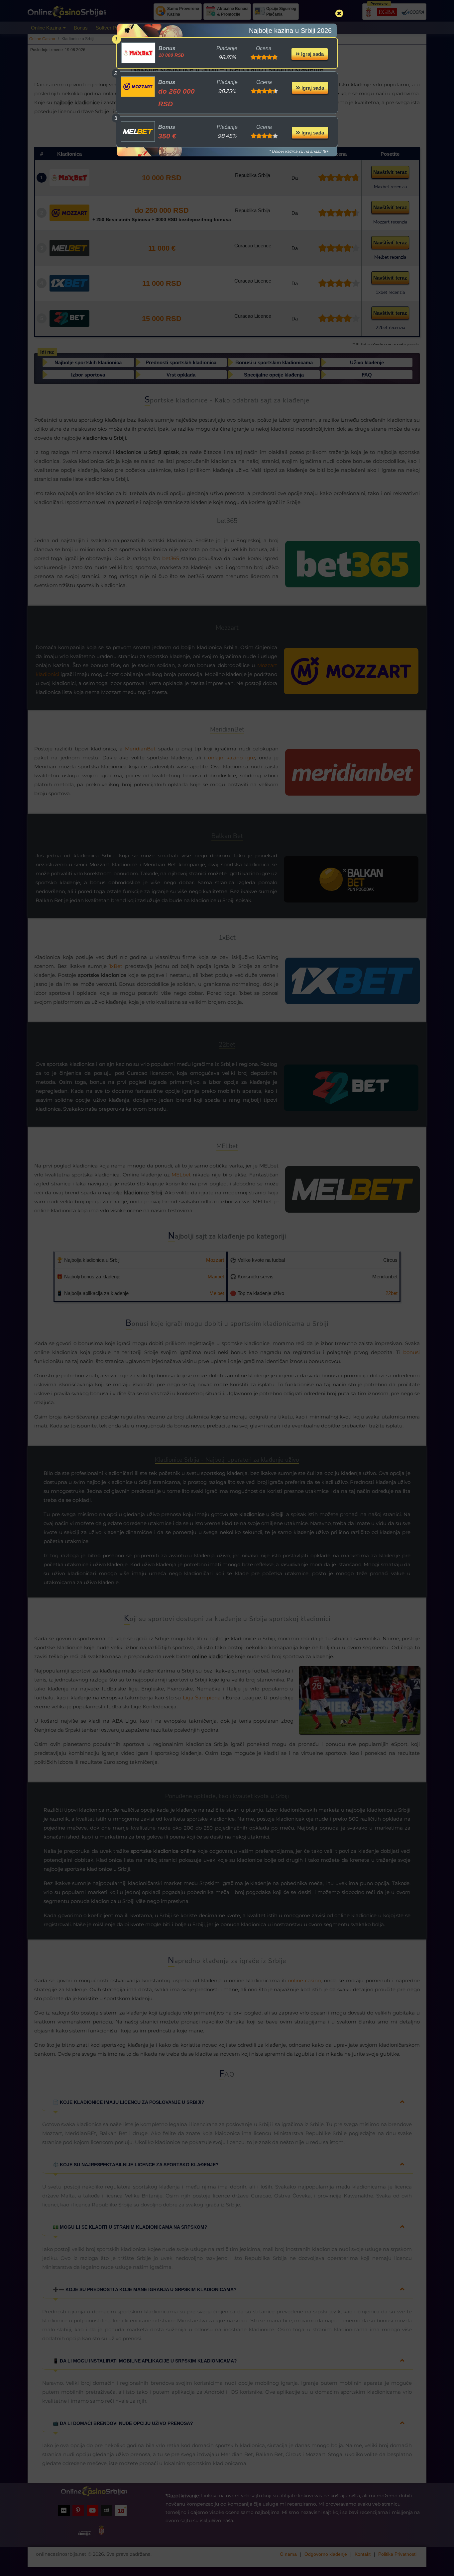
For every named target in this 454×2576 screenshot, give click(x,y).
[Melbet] (138, 131)
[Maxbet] (138, 53)
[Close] (339, 13)
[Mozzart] (138, 87)
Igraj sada (312, 54)
